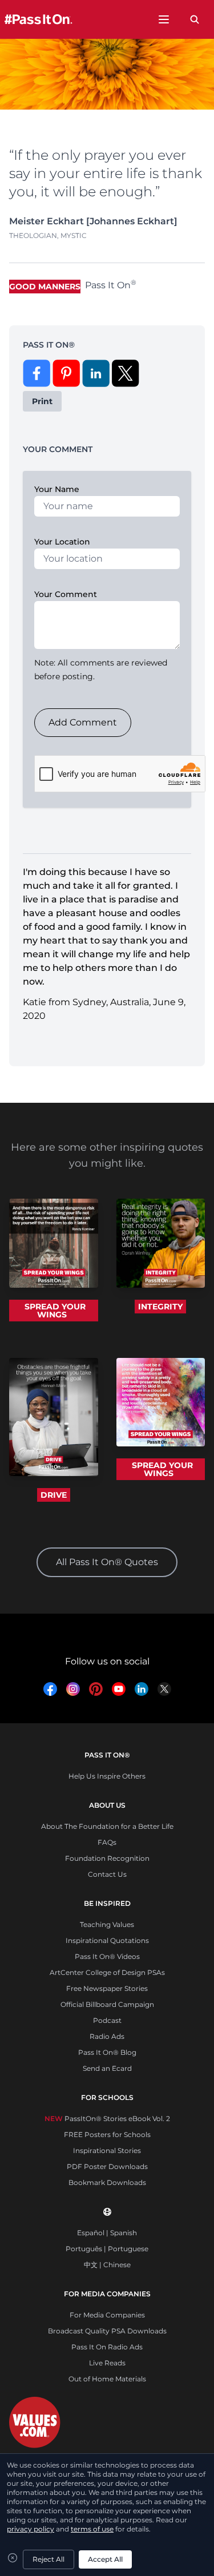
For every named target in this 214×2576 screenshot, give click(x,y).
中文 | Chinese (107, 2265)
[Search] (195, 19)
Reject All (49, 2559)
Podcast (107, 2020)
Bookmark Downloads (107, 2182)
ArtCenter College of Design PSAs (107, 1972)
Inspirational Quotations (107, 1940)
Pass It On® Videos (107, 1956)
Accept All (105, 2559)
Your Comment (66, 594)
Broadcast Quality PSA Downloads (107, 2331)
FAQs (107, 1842)
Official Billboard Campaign (107, 2004)
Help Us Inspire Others (107, 1776)
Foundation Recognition (107, 1858)
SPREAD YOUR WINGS (55, 1311)
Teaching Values (107, 1924)
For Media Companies (107, 2315)
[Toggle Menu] (164, 19)
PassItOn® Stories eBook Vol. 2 (107, 2119)
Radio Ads (107, 2036)
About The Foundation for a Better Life (107, 1826)
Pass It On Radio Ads (107, 2347)
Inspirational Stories (107, 2150)
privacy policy (31, 2529)
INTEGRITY (160, 1307)
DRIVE (54, 1495)
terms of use (92, 2529)
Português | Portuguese (107, 2249)
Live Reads (107, 2363)
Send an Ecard (107, 2068)
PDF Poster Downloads (107, 2166)
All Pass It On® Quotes (107, 1562)
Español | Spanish (107, 2233)
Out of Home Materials (107, 2379)
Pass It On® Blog (107, 2052)
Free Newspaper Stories (107, 1988)
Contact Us (107, 1874)
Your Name (57, 489)
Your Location (62, 542)
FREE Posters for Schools (107, 2134)
